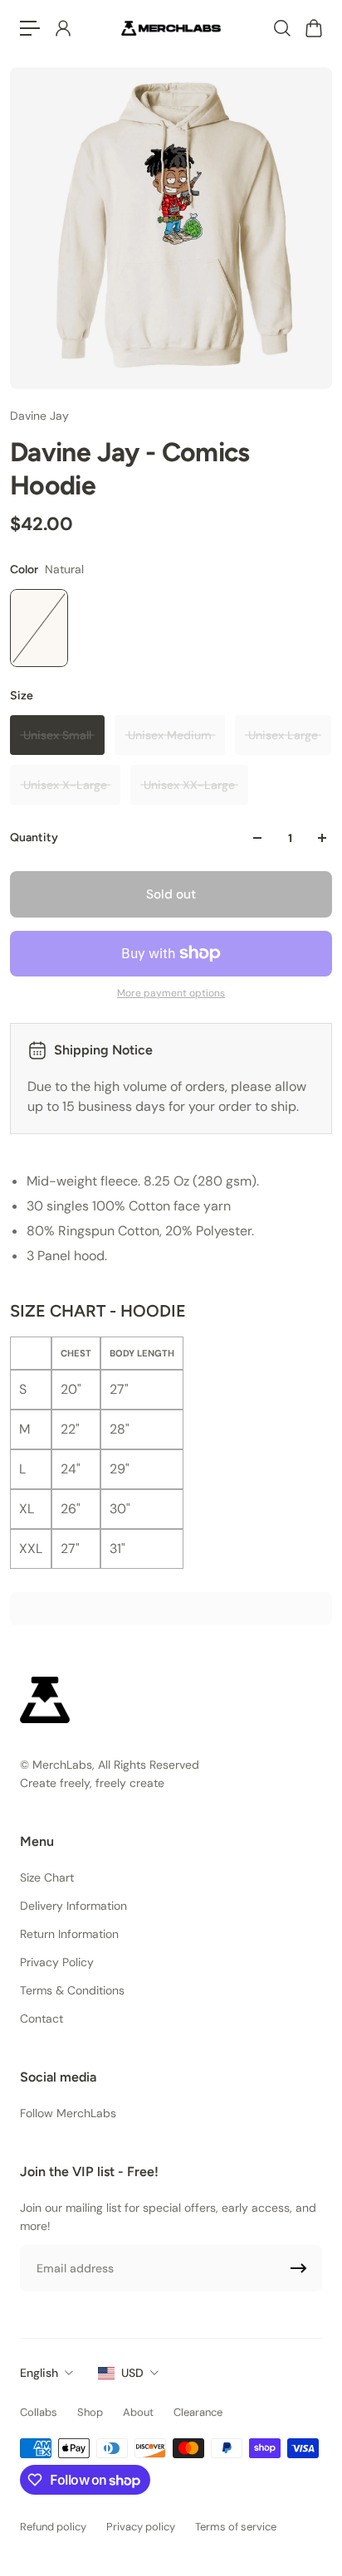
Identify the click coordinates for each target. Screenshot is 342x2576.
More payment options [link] (171, 993)
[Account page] (62, 28)
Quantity (34, 838)
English (39, 2373)
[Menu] (30, 28)
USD (132, 2373)
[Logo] (171, 28)
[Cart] (313, 28)
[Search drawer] (281, 28)
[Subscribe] (299, 2268)
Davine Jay (39, 416)
